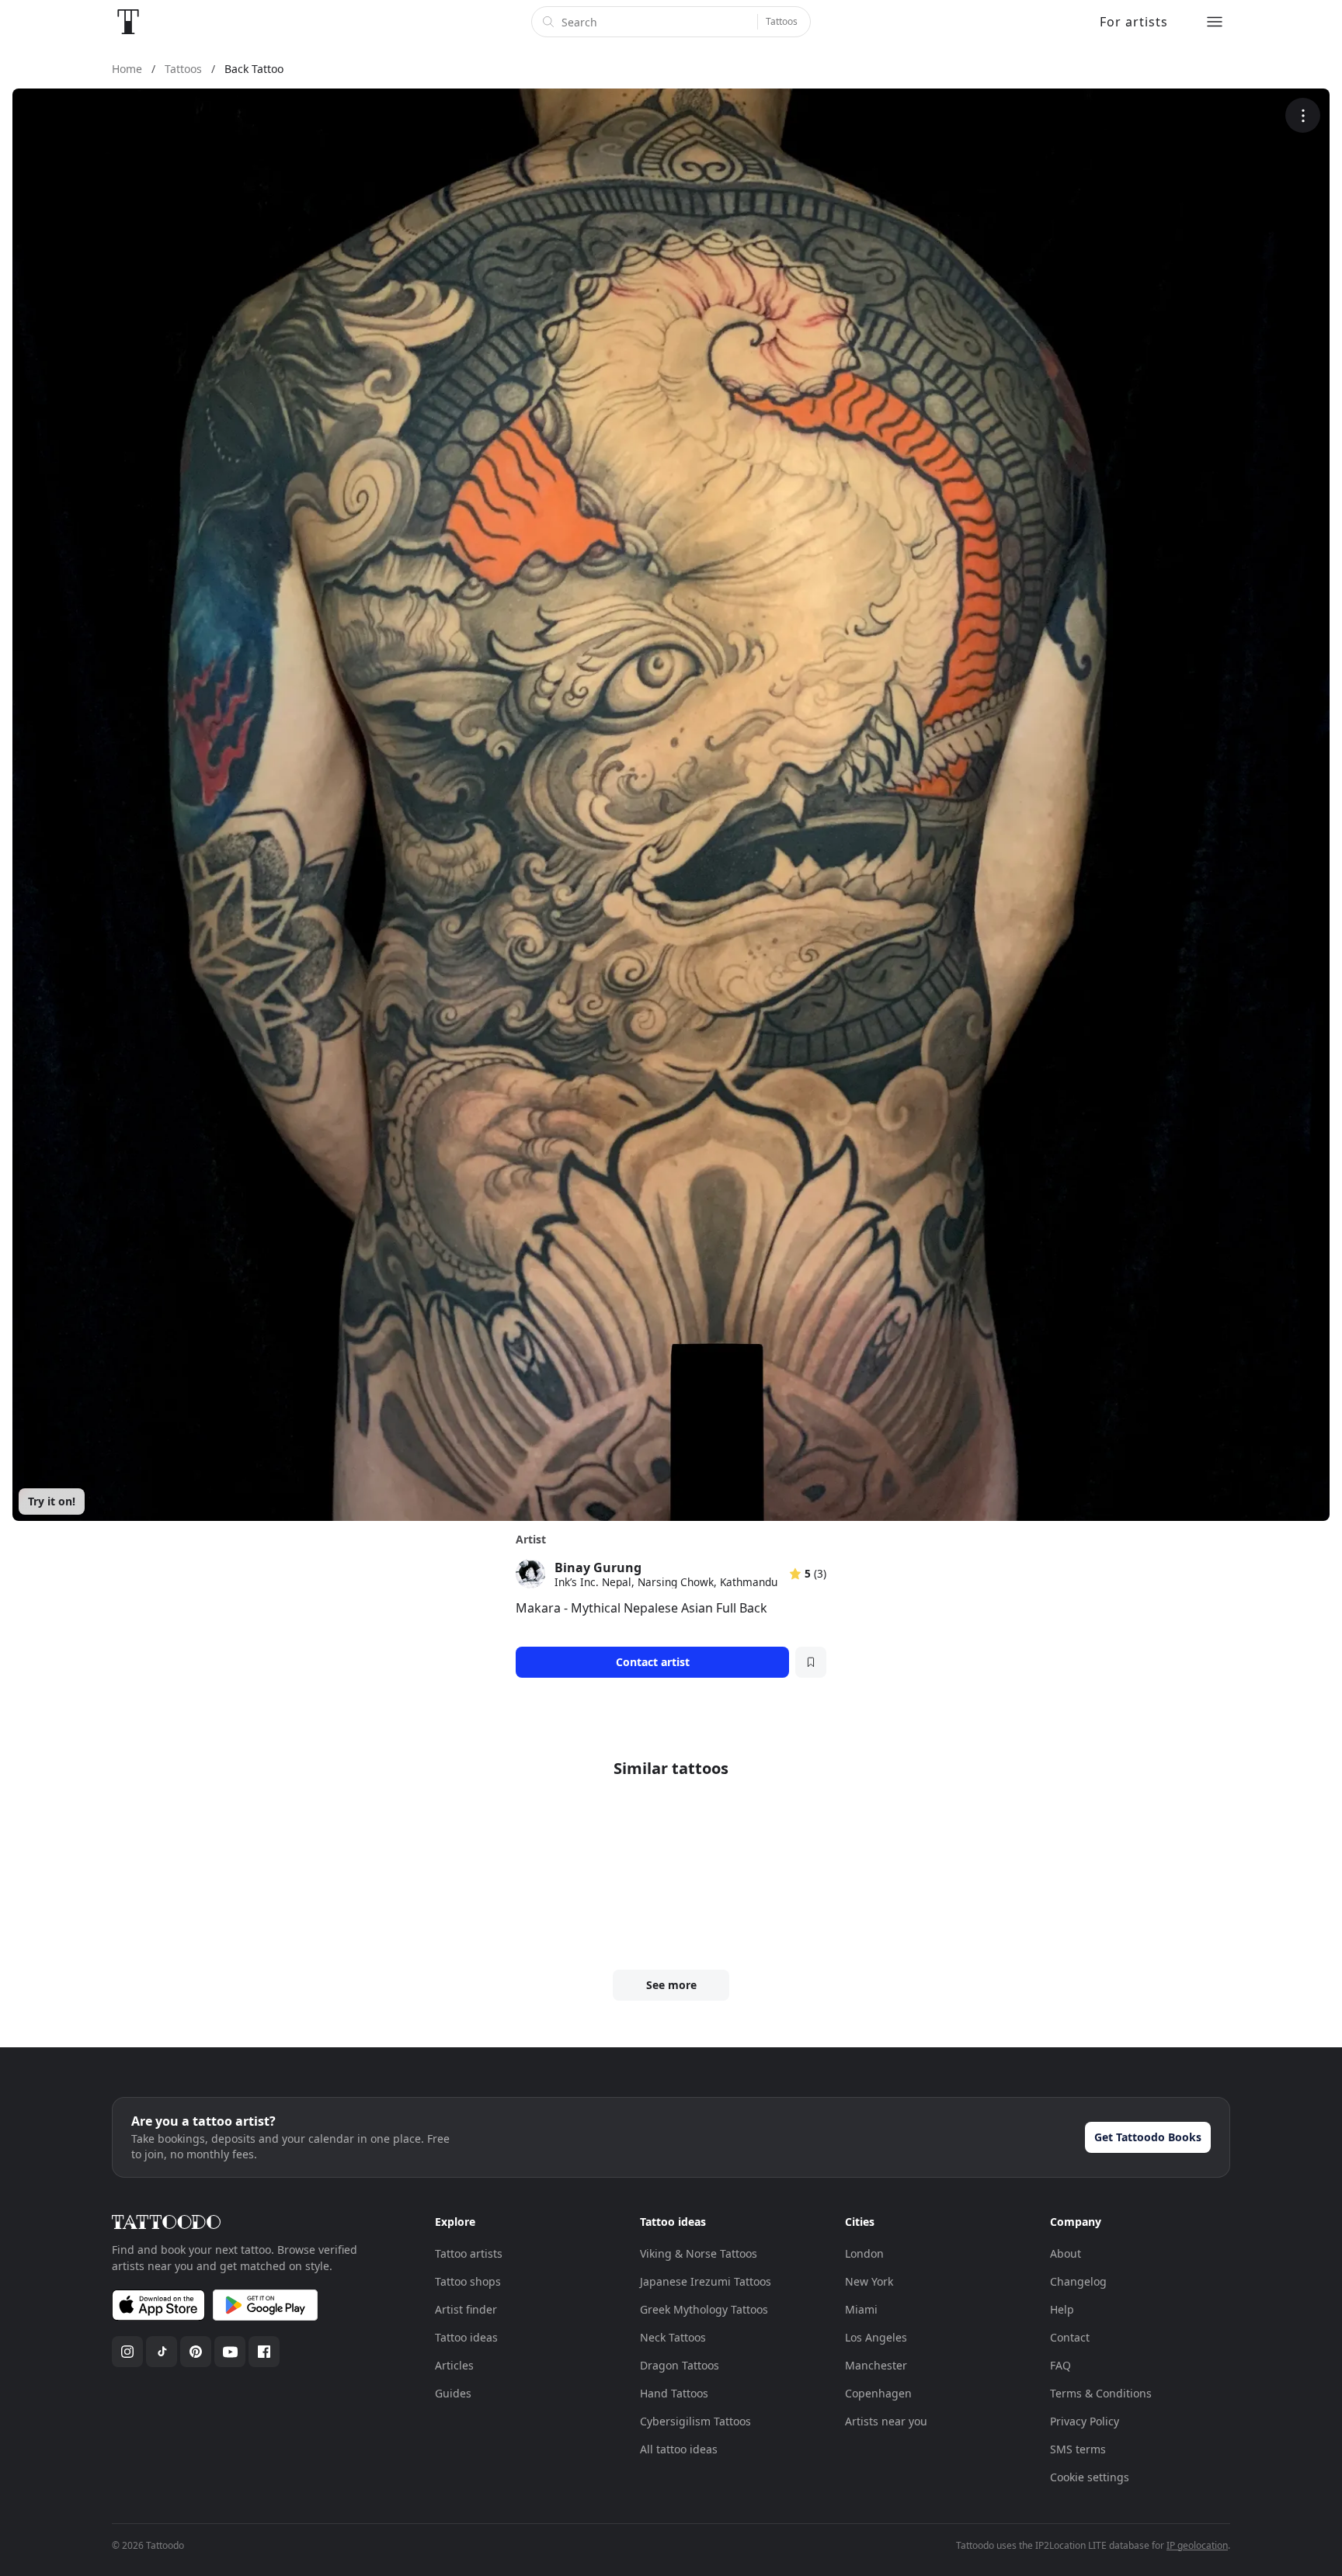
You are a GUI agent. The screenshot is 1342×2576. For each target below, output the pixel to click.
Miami (861, 2309)
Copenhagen (878, 2393)
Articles (454, 2365)
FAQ (1060, 2365)
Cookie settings (1090, 2477)
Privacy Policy (1085, 2421)
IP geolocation (1197, 2545)
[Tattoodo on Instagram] (127, 2352)
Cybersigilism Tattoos (695, 2421)
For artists (1134, 22)
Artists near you (886, 2421)
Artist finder (466, 2309)
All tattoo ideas (679, 2449)
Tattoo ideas (466, 2337)
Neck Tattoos (673, 2337)
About (1066, 2253)
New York (869, 2281)
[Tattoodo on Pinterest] (196, 2352)
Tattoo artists (469, 2253)
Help (1062, 2309)
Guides (453, 2393)
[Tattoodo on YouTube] (230, 2352)
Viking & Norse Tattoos (699, 2253)
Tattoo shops (468, 2281)
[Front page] (128, 22)
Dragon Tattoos (680, 2365)
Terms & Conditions (1101, 2393)
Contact (1070, 2337)
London (864, 2253)
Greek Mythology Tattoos (704, 2309)
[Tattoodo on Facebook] (264, 2352)
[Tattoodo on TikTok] (162, 2352)
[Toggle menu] (1215, 22)
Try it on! (52, 1501)
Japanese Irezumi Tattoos (706, 2281)
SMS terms (1078, 2449)
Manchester (876, 2365)
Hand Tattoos (674, 2393)
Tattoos (782, 21)
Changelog (1078, 2281)
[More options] (1303, 115)
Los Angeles (876, 2337)
